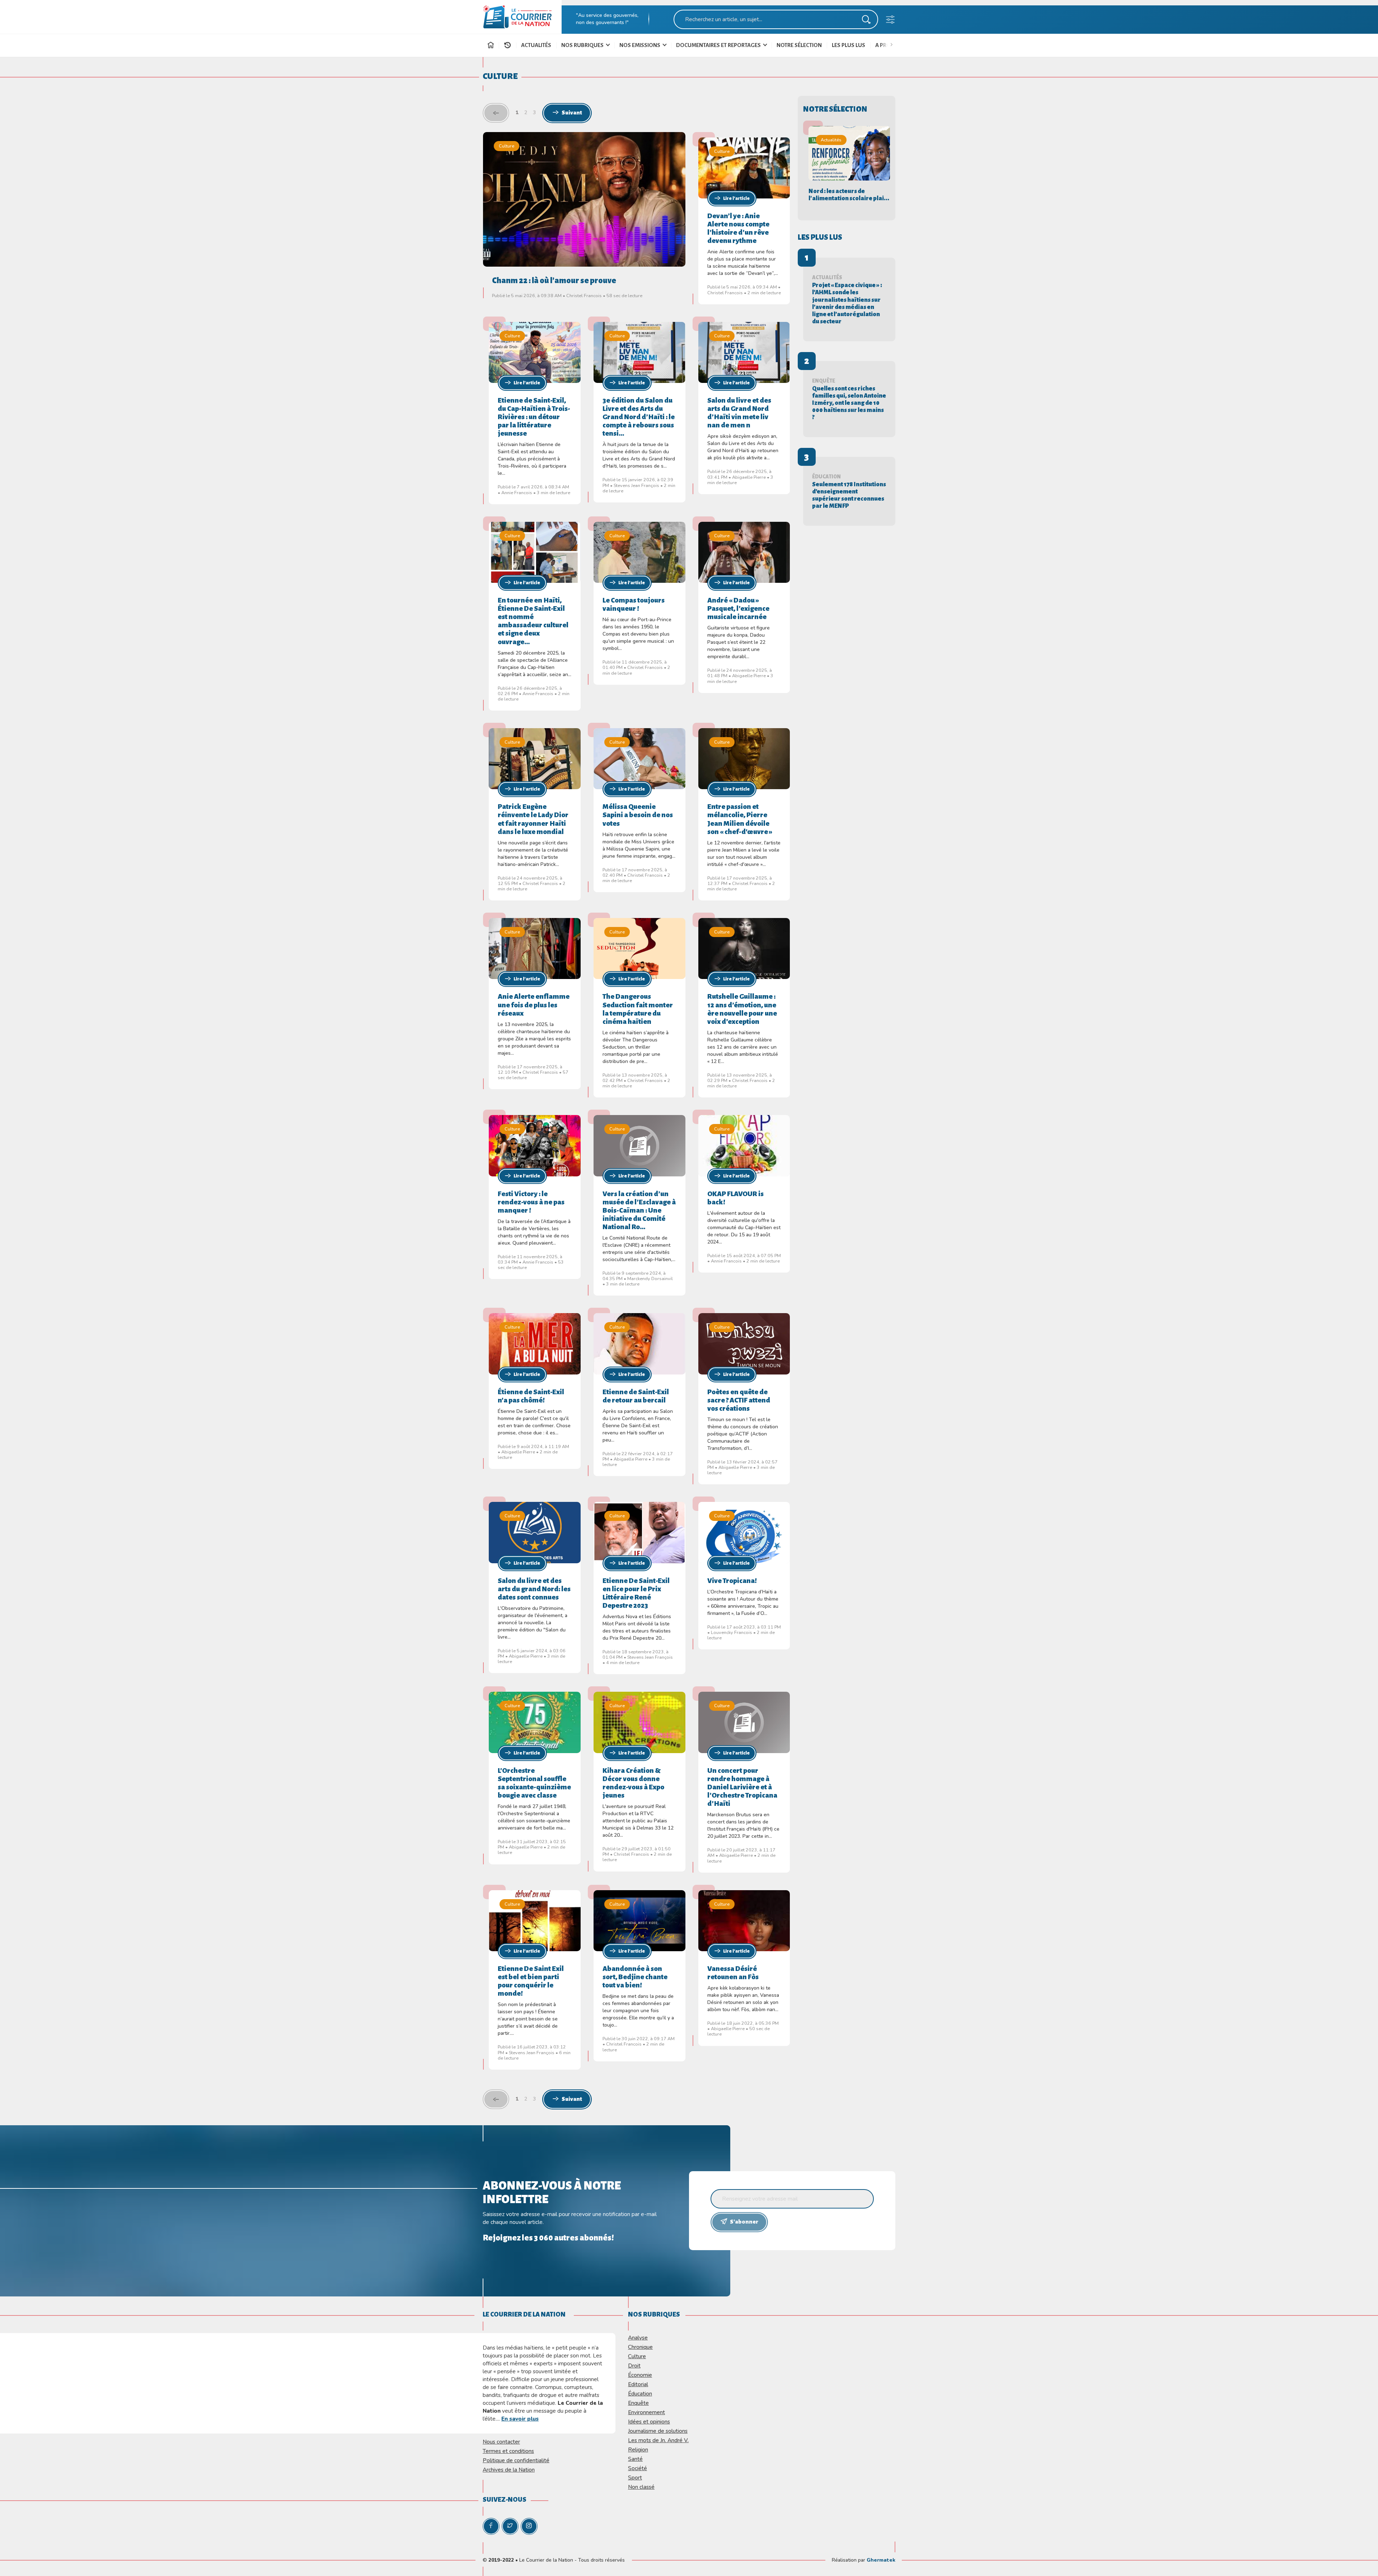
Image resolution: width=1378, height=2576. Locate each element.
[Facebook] (491, 2526)
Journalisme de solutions (658, 2431)
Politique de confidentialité (516, 2460)
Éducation (640, 2394)
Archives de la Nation (509, 2470)
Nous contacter (501, 2442)
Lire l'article (736, 198)
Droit (634, 2366)
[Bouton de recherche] (866, 21)
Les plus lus (849, 45)
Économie (640, 2375)
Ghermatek (881, 2560)
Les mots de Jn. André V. (658, 2440)
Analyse (638, 2338)
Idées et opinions (649, 2422)
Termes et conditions (508, 2451)
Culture (507, 146)
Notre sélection (799, 45)
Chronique (640, 2347)
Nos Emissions (640, 45)
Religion (638, 2449)
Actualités (536, 45)
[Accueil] (491, 46)
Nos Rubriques (583, 45)
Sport (635, 2477)
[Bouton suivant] (893, 44)
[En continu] (507, 45)
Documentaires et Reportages (719, 45)
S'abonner (744, 2222)
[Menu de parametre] (890, 21)
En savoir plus (520, 2419)
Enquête (638, 2403)
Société (638, 2468)
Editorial (638, 2384)
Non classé (641, 2487)
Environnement (646, 2412)
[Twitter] (510, 2526)
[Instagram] (529, 2526)
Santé (635, 2459)
